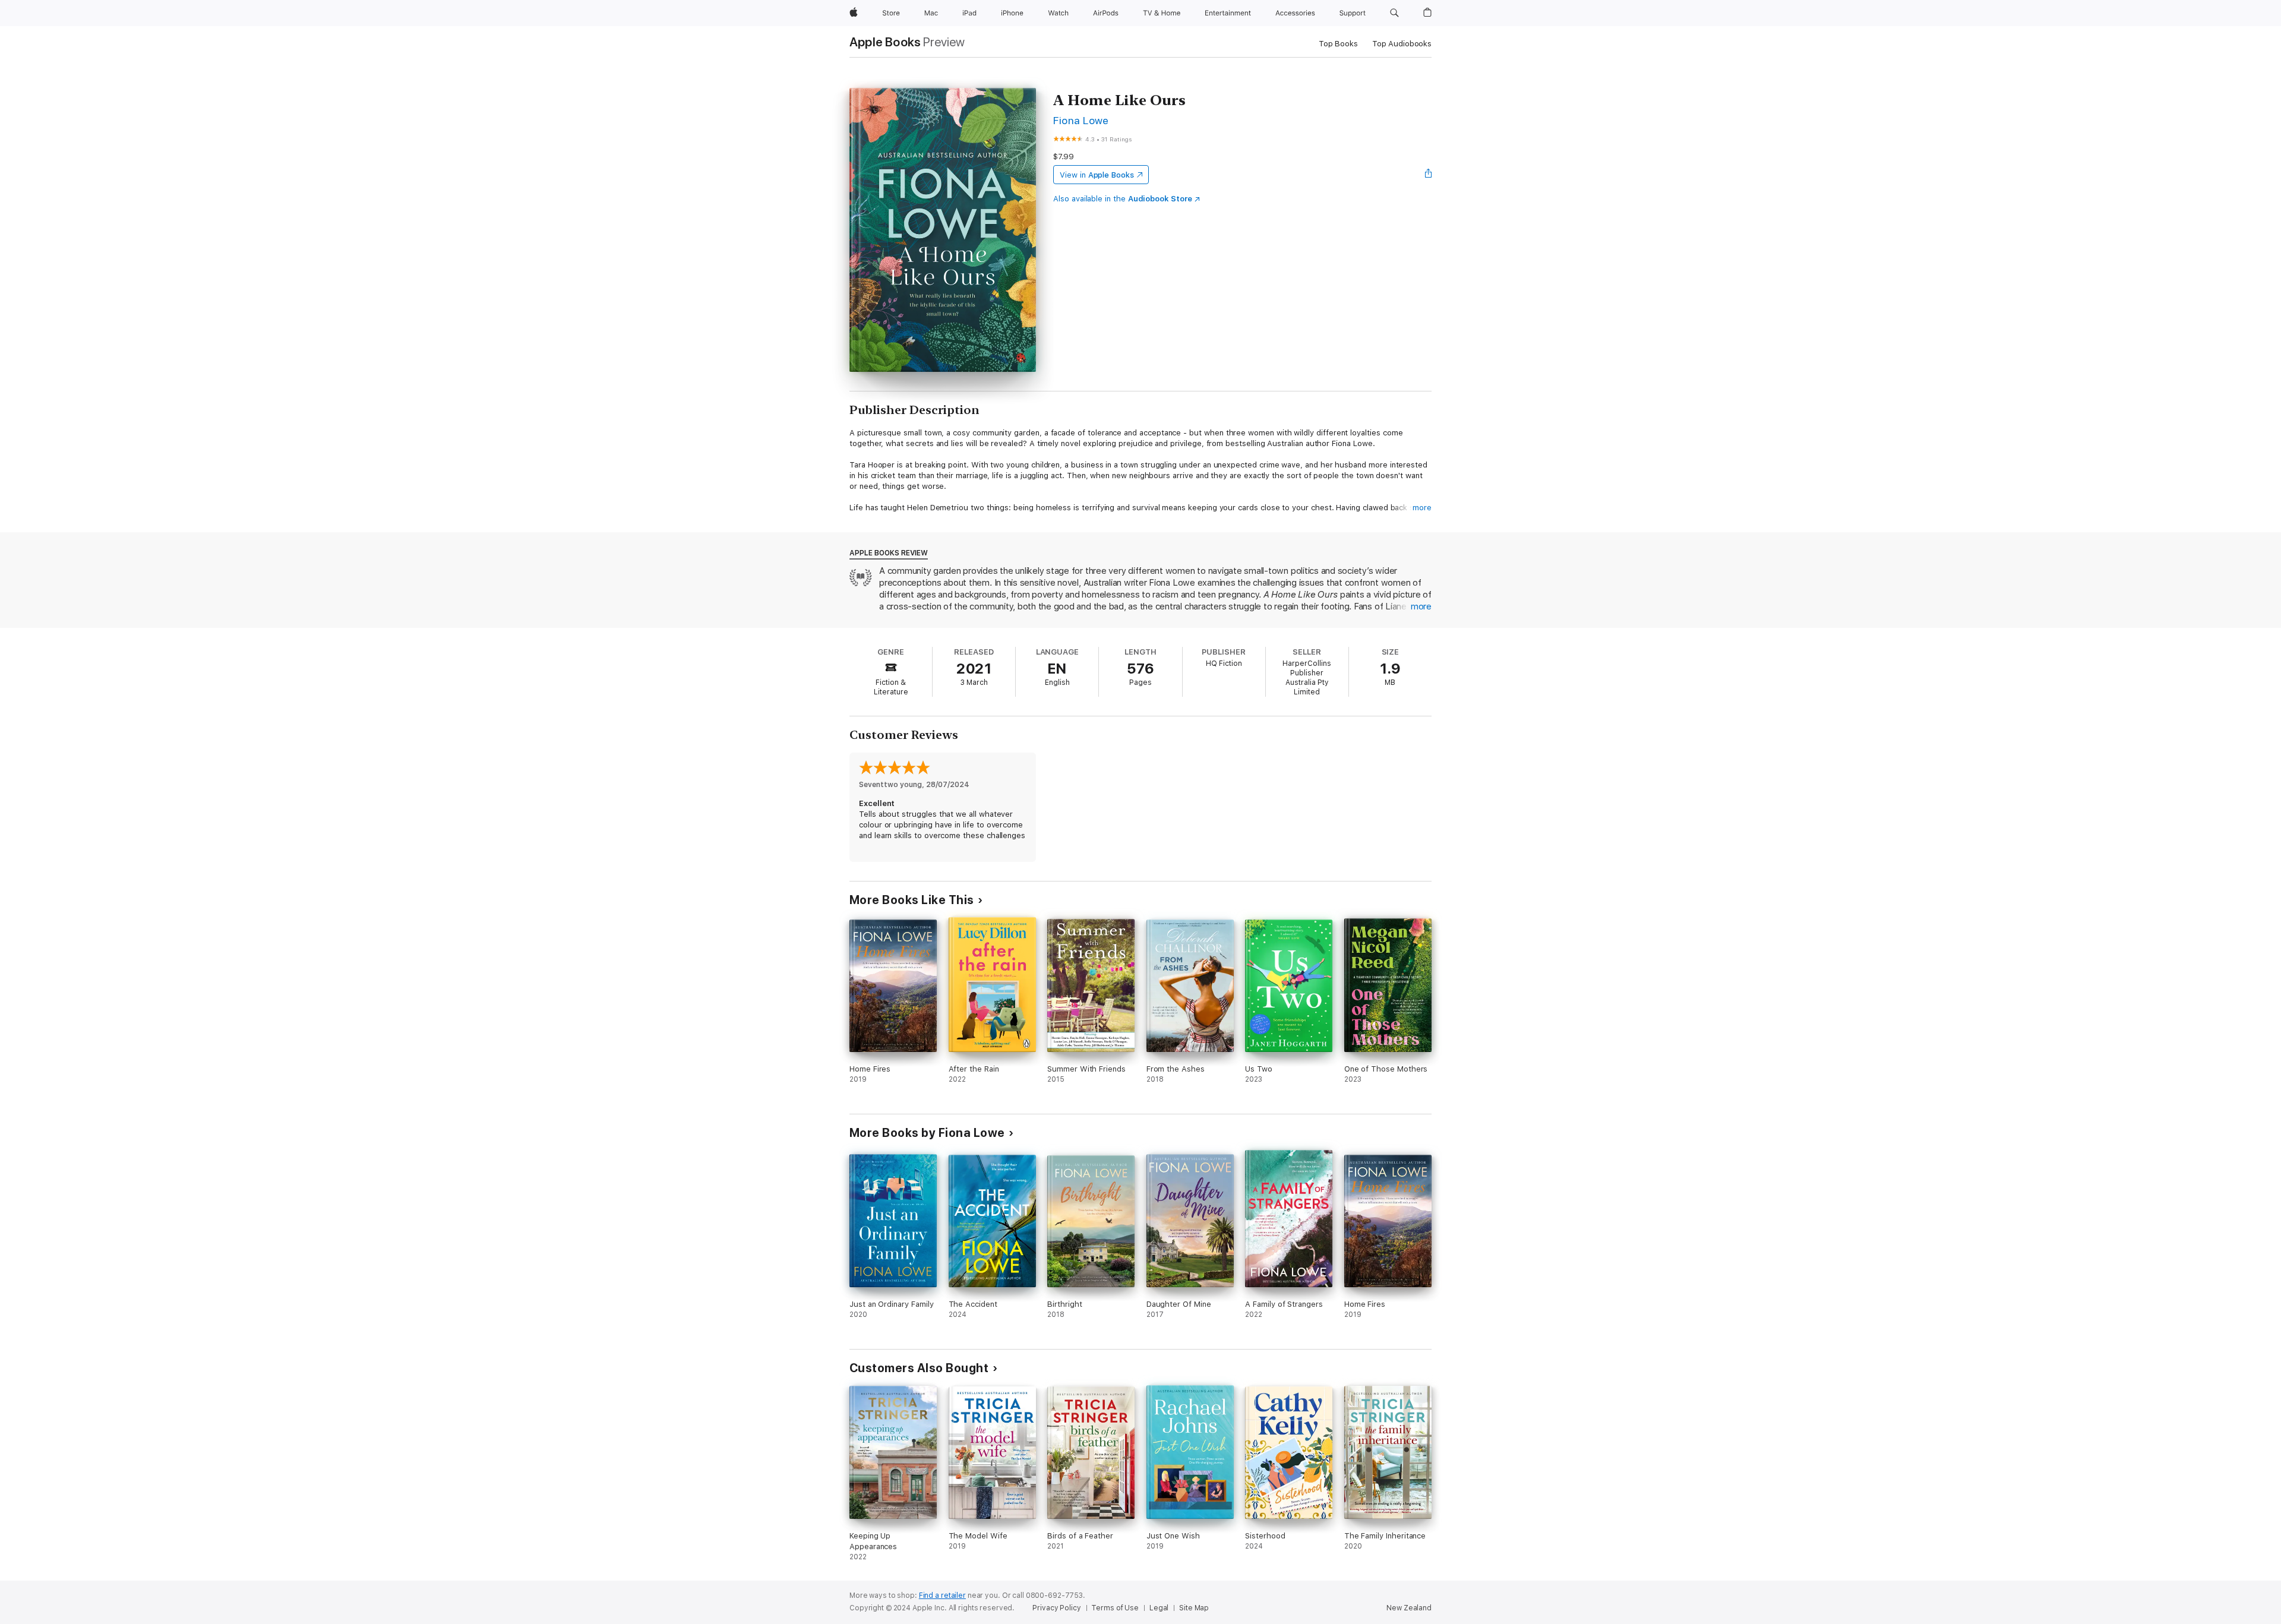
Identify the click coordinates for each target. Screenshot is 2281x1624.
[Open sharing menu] (1429, 175)
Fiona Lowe (1081, 120)
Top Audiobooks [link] (1402, 44)
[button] (1394, 13)
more (1422, 508)
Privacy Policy (1056, 1608)
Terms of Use (1115, 1608)
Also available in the (1123, 199)
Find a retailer (942, 1595)
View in (1097, 175)
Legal (1159, 1608)
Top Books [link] (1338, 44)
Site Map (1194, 1608)
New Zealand (1409, 1608)
